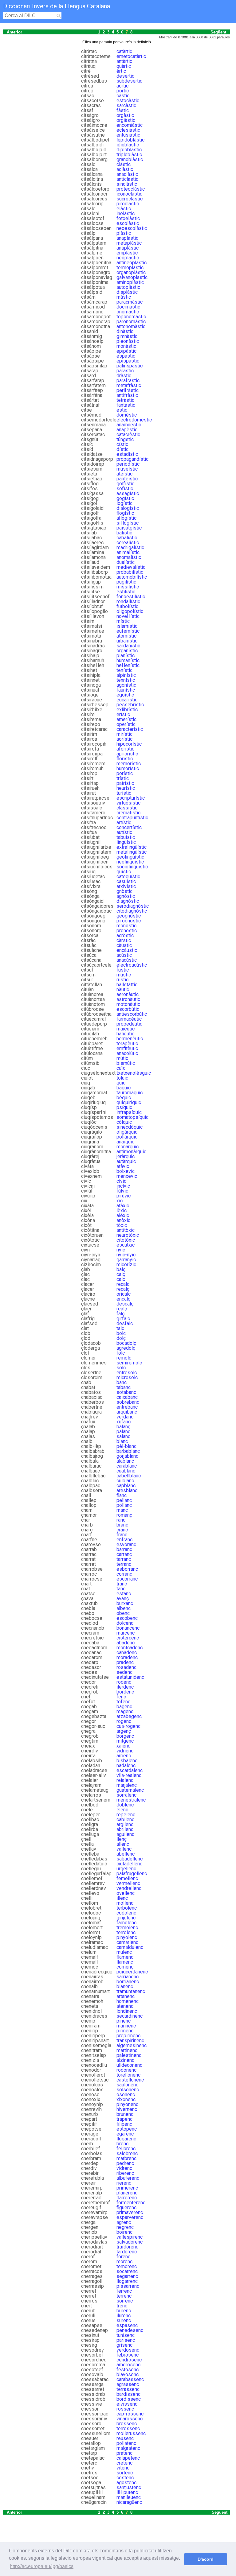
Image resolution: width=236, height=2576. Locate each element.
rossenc (125, 2409)
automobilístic (132, 577)
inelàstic (126, 213)
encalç (123, 1299)
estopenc (127, 2129)
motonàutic (128, 1004)
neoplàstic (128, 258)
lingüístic (126, 842)
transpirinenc (130, 2041)
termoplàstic (130, 268)
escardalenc (130, 1770)
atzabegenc (129, 1716)
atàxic (123, 1206)
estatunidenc (130, 1677)
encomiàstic (130, 125)
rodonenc (126, 2070)
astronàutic (128, 999)
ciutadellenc (129, 1864)
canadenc (127, 1653)
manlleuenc (129, 2497)
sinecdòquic (130, 1127)
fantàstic (126, 405)
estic (122, 410)
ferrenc (124, 2291)
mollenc (125, 1903)
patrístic (125, 783)
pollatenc (126, 2443)
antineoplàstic (132, 263)
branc (122, 1525)
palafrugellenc (132, 1874)
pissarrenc (128, 2286)
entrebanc (127, 1407)
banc (122, 1382)
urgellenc (126, 1869)
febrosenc (128, 2355)
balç (121, 1269)
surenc (124, 2320)
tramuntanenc (131, 1991)
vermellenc (128, 1883)
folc (121, 1353)
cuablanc (126, 1471)
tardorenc (127, 2252)
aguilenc (125, 1834)
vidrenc (124, 2168)
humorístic (128, 768)
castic (123, 96)
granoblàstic (130, 159)
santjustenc (129, 2487)
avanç (123, 1598)
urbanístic (127, 641)
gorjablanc (127, 1456)
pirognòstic (129, 921)
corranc (124, 1574)
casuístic (126, 881)
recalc (123, 1284)
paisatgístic (129, 528)
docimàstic (128, 307)
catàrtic (124, 51)
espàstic (126, 356)
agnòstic (126, 896)
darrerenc (127, 2198)
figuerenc (126, 2207)
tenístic (124, 670)
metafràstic (129, 385)
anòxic (123, 1220)
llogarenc (126, 2139)
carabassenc (130, 2379)
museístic (127, 469)
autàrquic (126, 1161)
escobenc (127, 1618)
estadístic (127, 454)
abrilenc (125, 1829)
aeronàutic (128, 994)
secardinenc (130, 2016)
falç (120, 1314)
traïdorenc (127, 2247)
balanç (123, 1427)
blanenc (125, 1986)
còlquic (124, 1122)
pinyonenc (127, 2104)
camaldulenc (130, 1947)
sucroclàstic (130, 199)
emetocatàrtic (131, 56)
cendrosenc (129, 2360)
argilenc (125, 1824)
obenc (123, 1613)
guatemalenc (130, 1790)
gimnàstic (127, 336)
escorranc (127, 1579)
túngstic (125, 439)
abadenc (126, 1643)
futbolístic (127, 606)
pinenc (124, 2021)
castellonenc (130, 2080)
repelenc (126, 1815)
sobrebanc (128, 1402)
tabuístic (126, 837)
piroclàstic (128, 204)
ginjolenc (126, 1918)
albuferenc (128, 2178)
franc (122, 1535)
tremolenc (127, 1928)
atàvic (123, 1166)
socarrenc (127, 2271)
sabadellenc (130, 1859)
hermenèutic (130, 1039)
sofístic (125, 489)
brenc (122, 2144)
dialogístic (128, 508)
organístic (127, 651)
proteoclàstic (131, 189)
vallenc (124, 1849)
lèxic (122, 1210)
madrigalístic (130, 547)
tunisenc (126, 2335)
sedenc (124, 1672)
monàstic (126, 346)
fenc (121, 1697)
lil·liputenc (127, 2492)
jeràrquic (126, 1156)
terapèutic (127, 1044)
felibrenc (126, 2149)
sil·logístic (128, 523)
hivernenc (127, 2109)
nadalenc (126, 1765)
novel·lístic (128, 616)
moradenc (127, 1657)
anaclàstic (127, 174)
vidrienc (125, 1751)
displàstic (127, 292)
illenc (122, 1898)
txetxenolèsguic (134, 1073)
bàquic (124, 1088)
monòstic (126, 926)
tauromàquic (130, 1093)
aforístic (125, 749)
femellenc (127, 1878)
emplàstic (127, 253)
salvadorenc (130, 2242)
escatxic (126, 1245)
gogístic (125, 498)
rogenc (124, 1721)
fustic (123, 970)
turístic (124, 793)
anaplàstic (127, 238)
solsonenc (128, 2090)
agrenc (124, 2222)
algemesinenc (132, 2045)
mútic (122, 1058)
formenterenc (131, 2203)
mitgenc (125, 1741)
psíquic (124, 1107)
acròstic (125, 935)
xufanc (124, 1422)
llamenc (125, 1962)
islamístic (127, 626)
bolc (121, 1333)
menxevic (127, 1176)
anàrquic (125, 1142)
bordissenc (129, 2399)
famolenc (126, 1923)
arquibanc (127, 1412)
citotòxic (126, 1240)
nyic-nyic (126, 1255)
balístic (124, 533)
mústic (124, 975)
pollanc (124, 1505)
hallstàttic (127, 985)
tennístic (126, 680)
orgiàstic (126, 120)
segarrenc (127, 2276)
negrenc (125, 2227)
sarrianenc (128, 1977)
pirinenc (125, 2031)
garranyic (126, 1260)
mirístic (124, 734)
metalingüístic (132, 852)
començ (125, 1967)
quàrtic (124, 66)
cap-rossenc (130, 2414)
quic (121, 1083)
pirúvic (124, 1196)
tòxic (122, 1225)
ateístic (124, 474)
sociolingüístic (132, 867)
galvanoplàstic (132, 277)
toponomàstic (131, 317)
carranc (124, 1554)
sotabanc (126, 1392)
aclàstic (125, 169)
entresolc (127, 1373)
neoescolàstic (132, 228)
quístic (124, 872)
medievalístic (131, 567)
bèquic (124, 1098)
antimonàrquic (131, 1152)
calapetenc (128, 2458)
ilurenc (124, 2316)
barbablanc (128, 1451)
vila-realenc (129, 1775)
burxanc (125, 1603)
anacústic (127, 960)
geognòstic (129, 916)
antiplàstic (128, 248)
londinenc (127, 2011)
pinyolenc (127, 1937)
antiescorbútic (132, 1014)
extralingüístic (132, 847)
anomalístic (129, 557)
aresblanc (127, 1490)
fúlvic (122, 1191)
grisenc (124, 2345)
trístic (123, 778)
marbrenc (126, 2158)
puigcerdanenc (132, 1972)
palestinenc (129, 2055)
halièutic (125, 1034)
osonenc (126, 2095)
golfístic (125, 484)
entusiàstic (128, 135)
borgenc (125, 1736)
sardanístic (128, 646)
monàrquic (128, 1147)
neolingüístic (130, 862)
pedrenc (125, 2163)
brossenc (127, 2424)
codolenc (126, 1913)
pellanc (124, 1500)
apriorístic (127, 754)
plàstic (124, 233)
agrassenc (128, 2384)
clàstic (124, 164)
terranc (124, 1564)
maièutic (126, 1029)
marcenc (126, 1633)
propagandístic (132, 459)
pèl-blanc (126, 1446)
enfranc (124, 1540)
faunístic (126, 690)
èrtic (121, 71)
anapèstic (127, 430)
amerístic (126, 719)
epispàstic (128, 361)
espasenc (127, 2325)
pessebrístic (130, 705)
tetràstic (125, 400)
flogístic (125, 513)
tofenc (123, 1702)
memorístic (129, 764)
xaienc (123, 1746)
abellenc (126, 1854)
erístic (123, 714)
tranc (122, 1584)
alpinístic (126, 675)
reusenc (125, 2438)
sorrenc (125, 2301)
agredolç (126, 1348)
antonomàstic (131, 326)
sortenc (125, 2473)
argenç (124, 1731)
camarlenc (127, 1942)
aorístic (124, 739)
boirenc (124, 2232)
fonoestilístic (131, 597)
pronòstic (127, 931)
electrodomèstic (134, 420)
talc (120, 1328)
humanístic (128, 660)
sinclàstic (127, 184)
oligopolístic (130, 611)
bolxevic (126, 1171)
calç (121, 1274)
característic (130, 729)
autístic (124, 832)
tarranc (124, 1559)
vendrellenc (129, 1888)
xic (120, 1201)
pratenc (124, 2453)
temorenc (127, 2266)
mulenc (124, 1952)
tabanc (124, 1387)
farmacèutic (129, 1019)
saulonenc (127, 2085)
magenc (125, 1711)
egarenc (125, 2134)
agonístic (126, 685)
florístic (125, 759)
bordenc (125, 1692)
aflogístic (126, 518)
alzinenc (125, 2060)
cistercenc (128, 1638)
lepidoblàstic (130, 140)
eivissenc (127, 2404)
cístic (122, 444)
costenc (125, 2478)
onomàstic (128, 312)
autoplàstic (128, 287)
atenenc (125, 2006)
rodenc (124, 1682)
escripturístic (131, 798)
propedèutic (129, 1024)
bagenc (124, 1707)
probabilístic (130, 572)
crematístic (128, 813)
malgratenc (128, 2448)
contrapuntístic (132, 818)
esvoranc (126, 1544)
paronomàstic (131, 322)
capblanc (126, 1486)
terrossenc (128, 2429)
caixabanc (127, 1397)
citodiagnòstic (132, 911)
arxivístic (126, 886)
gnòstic (124, 891)
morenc (124, 2262)
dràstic (124, 376)
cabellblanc (129, 1476)
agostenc (126, 2483)
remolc (124, 1358)
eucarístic (127, 700)
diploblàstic (129, 150)
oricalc (124, 1294)
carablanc (127, 1466)
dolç (121, 1338)
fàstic (123, 110)
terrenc (124, 2296)
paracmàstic (130, 302)
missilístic (128, 587)
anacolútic (127, 1053)
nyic (121, 1250)
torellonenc (128, 2075)
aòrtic (122, 86)
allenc (123, 1844)
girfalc (123, 1319)
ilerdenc (125, 1687)
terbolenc (127, 1908)
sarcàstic (126, 105)
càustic (124, 945)
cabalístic (127, 538)
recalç (123, 1289)
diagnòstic (128, 901)
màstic (124, 297)
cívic (121, 1181)
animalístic (128, 552)
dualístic (126, 562)
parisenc (126, 2340)
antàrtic (124, 61)
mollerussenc (131, 2433)
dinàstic (125, 331)
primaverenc (130, 2212)
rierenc (124, 2183)
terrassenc (128, 2389)
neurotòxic (128, 1235)
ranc (121, 1520)
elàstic (124, 209)
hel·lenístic (128, 665)
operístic (126, 724)
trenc (122, 2306)
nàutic (123, 989)
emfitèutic (127, 1048)
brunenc (125, 2114)
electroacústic (132, 965)
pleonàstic (128, 341)
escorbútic (128, 1009)
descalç (125, 1304)
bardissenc (128, 2394)
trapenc (124, 2119)
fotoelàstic (128, 218)
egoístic (125, 695)
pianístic (126, 656)
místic (123, 621)
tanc (121, 1589)
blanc (122, 1441)
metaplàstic (129, 243)
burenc (124, 2311)
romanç (124, 1515)
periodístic (128, 464)
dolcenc (125, 1623)
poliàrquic (127, 1137)
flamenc (125, 1957)
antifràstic (127, 395)
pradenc (125, 1662)
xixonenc (126, 2099)
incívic (123, 1186)
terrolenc (126, 1932)
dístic (122, 449)
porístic (125, 773)
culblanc (125, 1481)
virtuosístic (128, 803)
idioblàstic (128, 145)
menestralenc (131, 1800)
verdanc (125, 1417)
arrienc (124, 1756)
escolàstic (128, 223)
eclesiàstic (128, 130)
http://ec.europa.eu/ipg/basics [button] (42, 2566)
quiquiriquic (129, 1102)
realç (122, 1309)
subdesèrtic (129, 81)
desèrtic (125, 76)
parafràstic (128, 380)
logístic (124, 503)
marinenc (126, 2026)
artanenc (126, 1996)
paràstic (125, 371)
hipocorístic (129, 744)
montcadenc (130, 1648)
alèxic (123, 1215)
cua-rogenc (128, 1726)
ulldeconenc (129, 2065)
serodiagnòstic (133, 906)
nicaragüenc (129, 2502)
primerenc (127, 2188)
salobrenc (127, 2153)
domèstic (127, 415)
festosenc (128, 2370)
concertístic (129, 827)
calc (121, 1279)
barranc (124, 1549)
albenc (124, 1608)
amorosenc (128, 2365)
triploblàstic (129, 155)
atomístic (126, 636)
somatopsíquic (132, 1117)
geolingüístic (130, 857)
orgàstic (125, 115)
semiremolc (129, 1363)
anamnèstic (129, 425)
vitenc (123, 2468)
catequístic (128, 877)
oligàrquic (127, 1132)
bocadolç (126, 1343)
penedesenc (130, 2330)
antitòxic (126, 1230)
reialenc (125, 1780)
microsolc (127, 1377)
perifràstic (128, 390)
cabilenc (125, 1819)
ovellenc (126, 1893)
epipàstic (126, 351)
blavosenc (128, 2374)
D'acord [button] (206, 2559)
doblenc (125, 1805)
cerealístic (128, 543)
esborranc (127, 1569)
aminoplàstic (130, 282)
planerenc (127, 2193)
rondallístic (128, 601)
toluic (122, 1078)
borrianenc (128, 1982)
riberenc (125, 2173)
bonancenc (128, 1628)
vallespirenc (130, 2237)
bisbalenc (127, 1761)
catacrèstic (128, 435)
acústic (124, 955)
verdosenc (128, 2350)
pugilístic (126, 582)
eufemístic (128, 631)
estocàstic (128, 101)
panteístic (127, 479)
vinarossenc (130, 2419)
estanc (124, 1594)
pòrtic (123, 91)
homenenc (128, 2001)
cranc (122, 1530)
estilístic (126, 592)
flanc (122, 1495)
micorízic (126, 1265)
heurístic (126, 788)
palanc (123, 1432)
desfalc (125, 1323)
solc (121, 1368)
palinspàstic (130, 366)
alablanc (125, 1461)
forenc (123, 2257)
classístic (127, 808)
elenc (122, 1810)
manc (122, 1510)
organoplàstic (131, 272)
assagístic (128, 493)
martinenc (127, 2050)
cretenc (124, 2463)
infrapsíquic (129, 1112)
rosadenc (126, 1667)
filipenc (124, 2124)
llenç (122, 1839)
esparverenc (130, 2217)
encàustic (127, 950)
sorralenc (126, 1795)
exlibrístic (127, 710)
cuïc (121, 1068)
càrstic (124, 940)
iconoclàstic (129, 194)
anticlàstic (127, 179)
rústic (122, 980)
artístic (124, 822)
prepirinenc (128, 2036)
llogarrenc (127, 2281)
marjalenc (127, 1785)
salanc (123, 1436)
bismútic (126, 1063)
